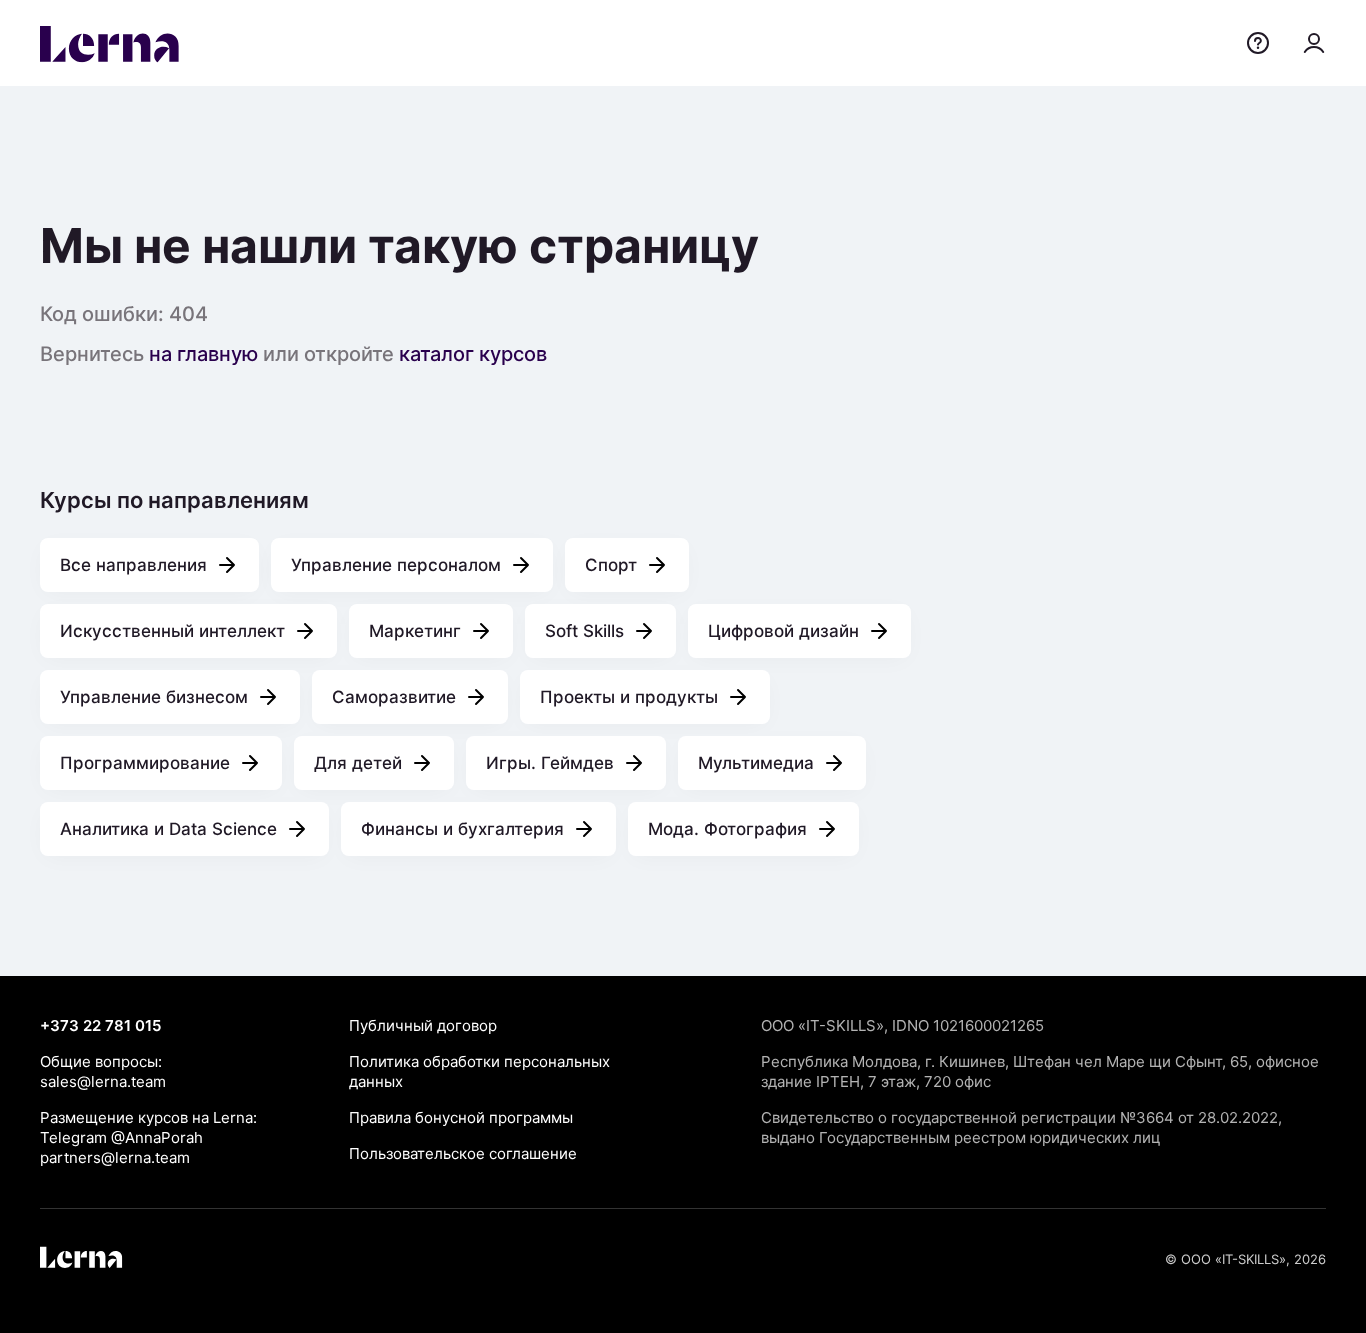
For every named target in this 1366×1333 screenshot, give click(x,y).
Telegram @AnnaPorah (121, 1137)
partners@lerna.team (115, 1157)
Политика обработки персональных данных (479, 1071)
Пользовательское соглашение (463, 1153)
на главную (203, 354)
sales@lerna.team (103, 1081)
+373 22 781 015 (100, 1025)
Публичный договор (423, 1025)
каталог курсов (473, 354)
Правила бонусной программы (461, 1117)
